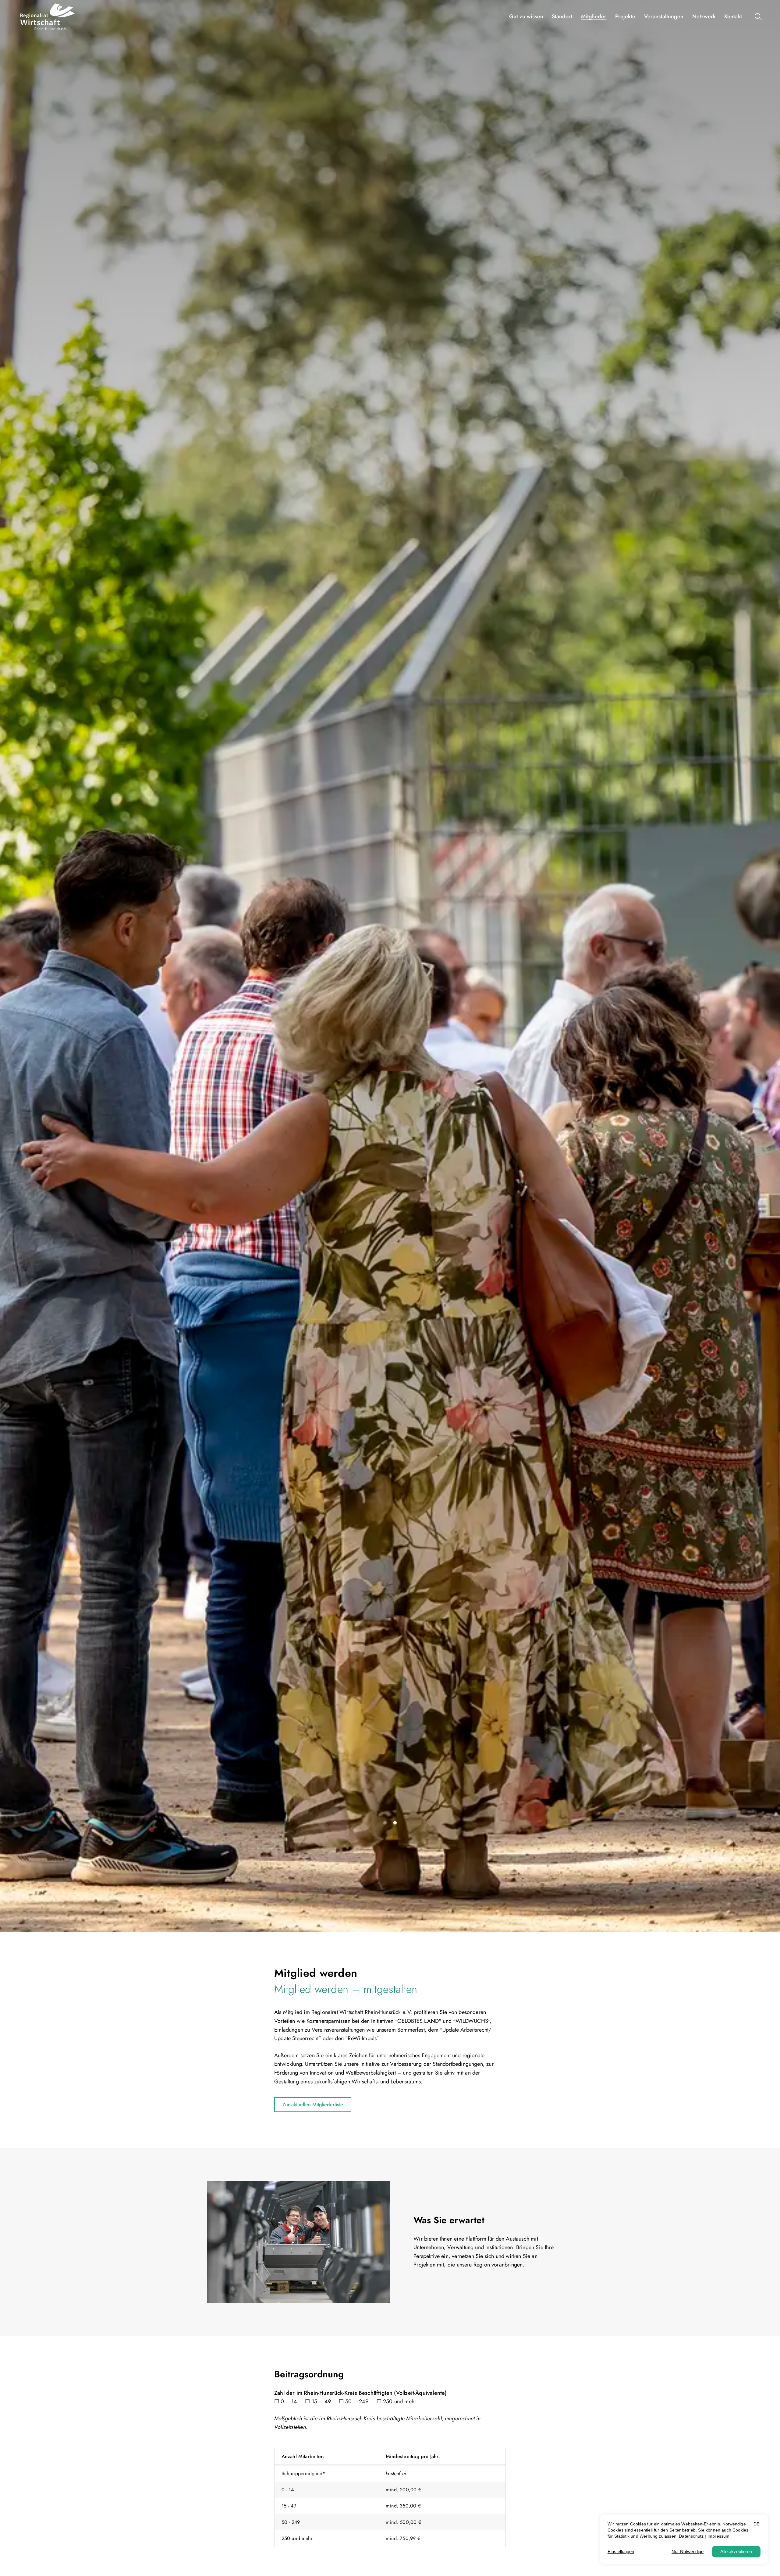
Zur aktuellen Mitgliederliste (313, 2105)
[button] (760, 17)
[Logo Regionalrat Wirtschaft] (48, 17)
